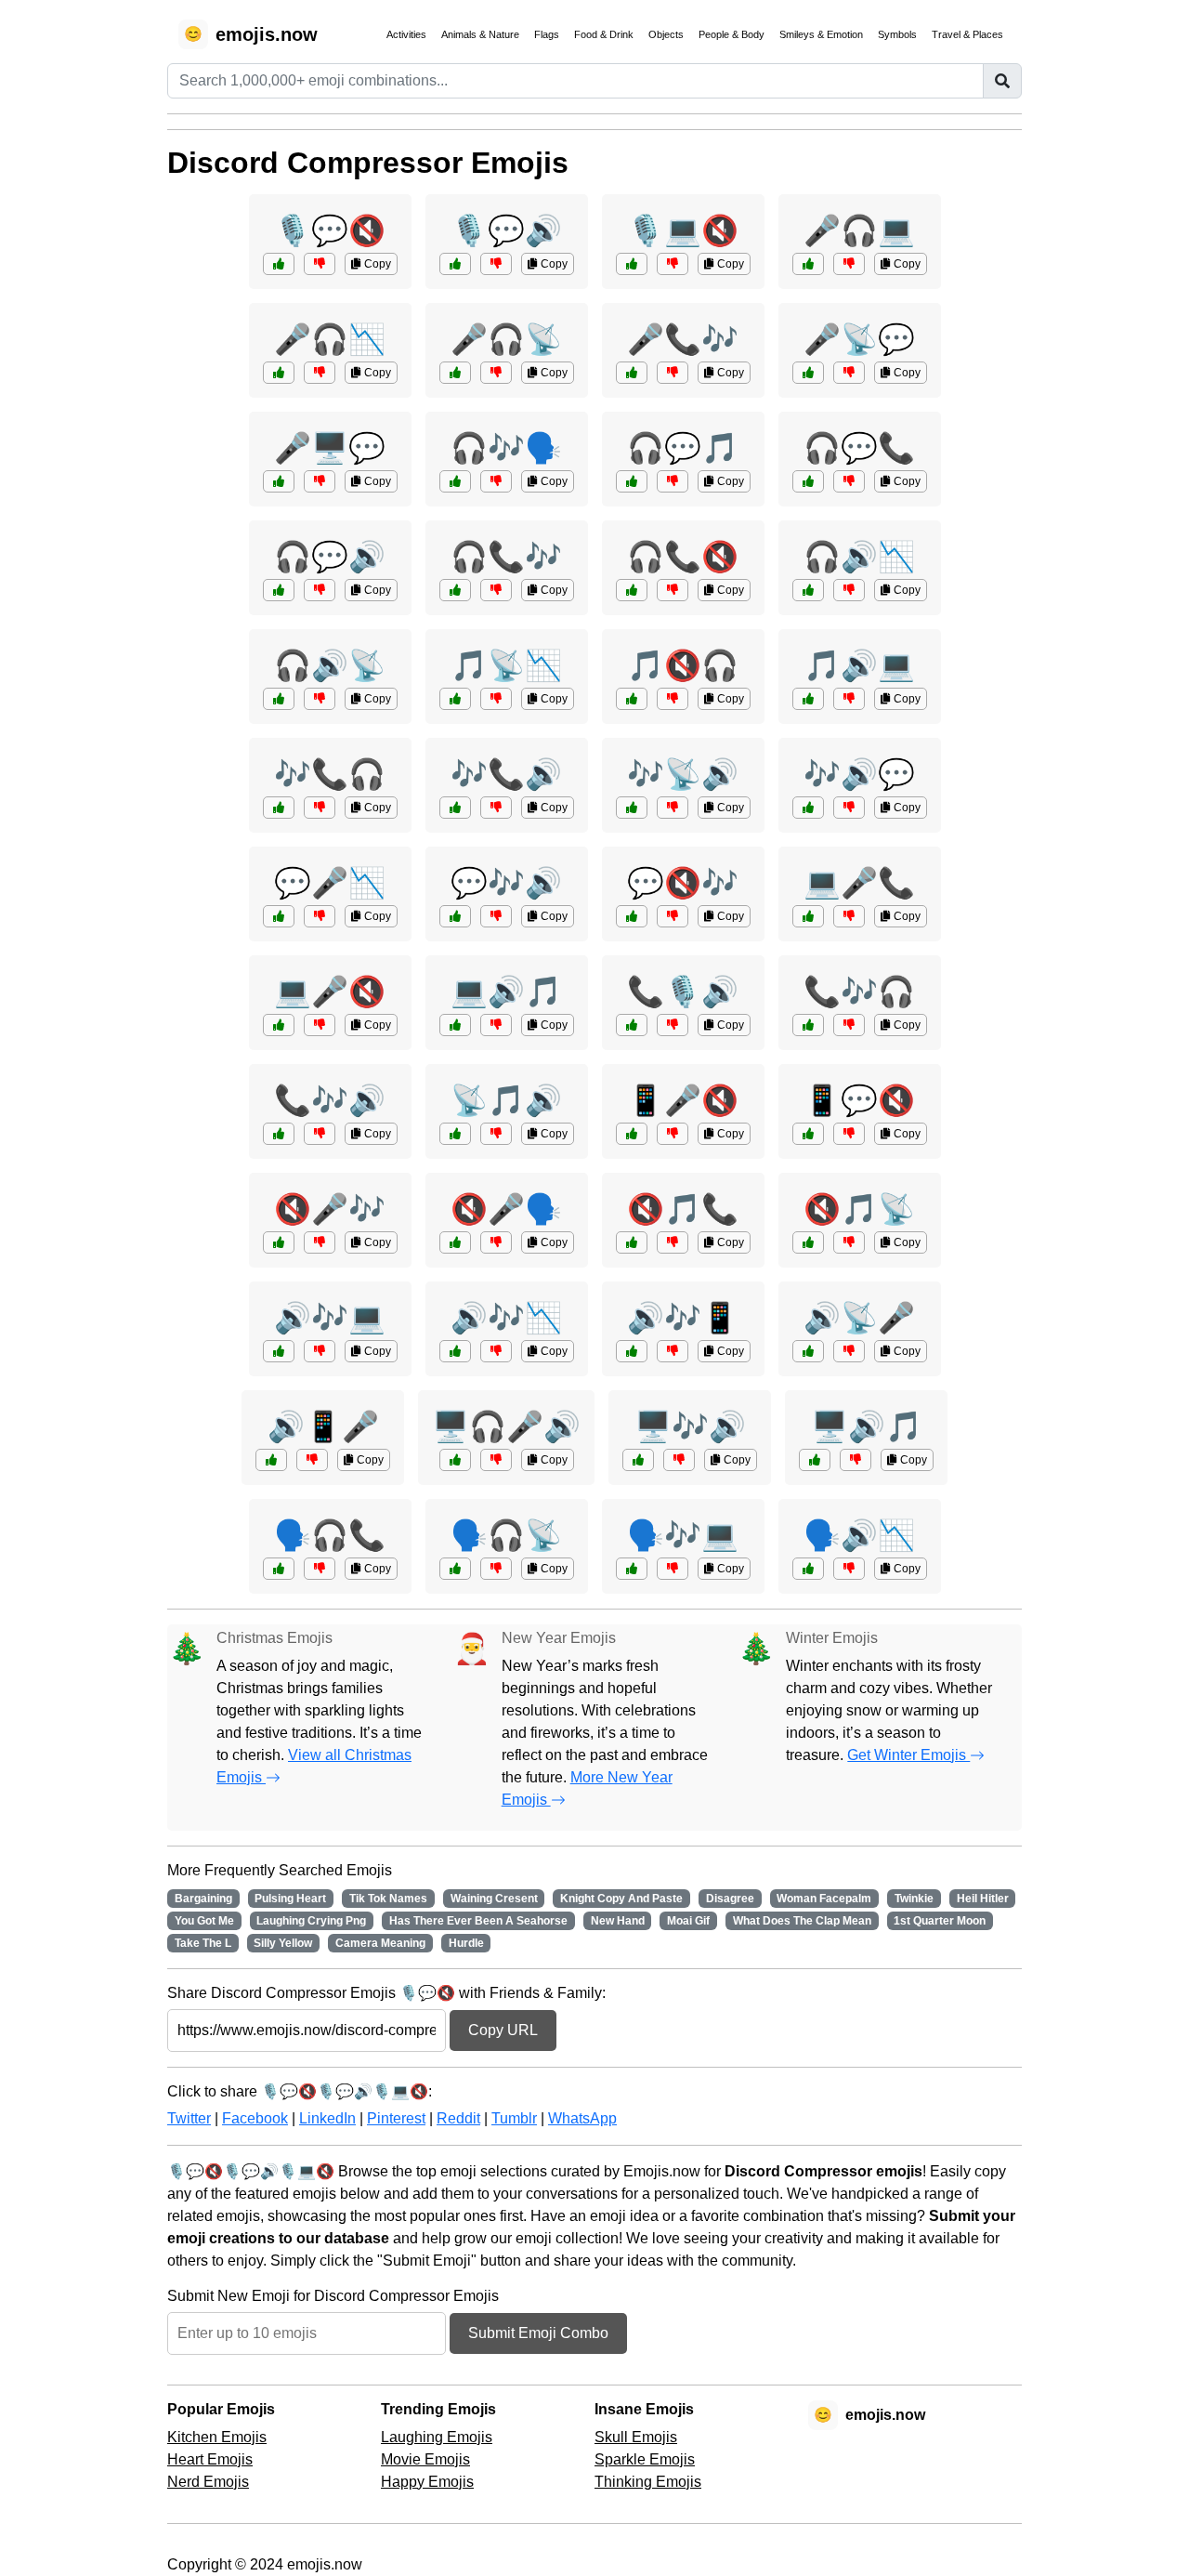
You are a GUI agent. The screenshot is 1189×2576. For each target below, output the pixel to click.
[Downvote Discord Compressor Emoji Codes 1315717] (673, 1242)
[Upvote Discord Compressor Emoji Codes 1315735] (455, 373)
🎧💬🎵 (683, 448)
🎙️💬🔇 (330, 230)
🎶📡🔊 (683, 774)
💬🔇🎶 (683, 883)
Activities (406, 34)
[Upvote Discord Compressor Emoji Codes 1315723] (632, 1569)
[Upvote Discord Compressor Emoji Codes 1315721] (632, 481)
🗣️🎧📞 (330, 1535)
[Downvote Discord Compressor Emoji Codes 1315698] (849, 916)
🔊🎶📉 (506, 1318)
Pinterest (396, 2118)
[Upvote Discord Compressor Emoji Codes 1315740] (279, 590)
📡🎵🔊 (506, 1100)
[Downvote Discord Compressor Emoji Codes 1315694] (849, 808)
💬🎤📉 (330, 883)
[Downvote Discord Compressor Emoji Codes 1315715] (320, 916)
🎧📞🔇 (683, 557)
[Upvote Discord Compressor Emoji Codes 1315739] (632, 373)
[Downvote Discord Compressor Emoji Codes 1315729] (496, 1025)
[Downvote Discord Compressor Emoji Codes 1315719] (673, 1134)
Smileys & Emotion (821, 34)
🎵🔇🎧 (683, 665)
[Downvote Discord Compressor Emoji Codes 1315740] (320, 590)
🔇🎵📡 (859, 1209)
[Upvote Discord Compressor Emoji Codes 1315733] (815, 1460)
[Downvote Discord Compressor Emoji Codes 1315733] (856, 1460)
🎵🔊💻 (859, 665)
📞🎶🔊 (330, 1100)
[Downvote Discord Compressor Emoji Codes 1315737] (320, 808)
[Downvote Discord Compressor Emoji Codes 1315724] (673, 699)
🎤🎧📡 (506, 339)
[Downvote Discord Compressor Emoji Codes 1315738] (849, 1242)
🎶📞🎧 (330, 774)
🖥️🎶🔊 (690, 1426)
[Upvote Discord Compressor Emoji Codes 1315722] (808, 1351)
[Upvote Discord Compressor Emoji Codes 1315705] (279, 1242)
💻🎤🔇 (330, 992)
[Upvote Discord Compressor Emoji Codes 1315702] (808, 699)
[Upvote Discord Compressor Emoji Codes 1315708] (808, 590)
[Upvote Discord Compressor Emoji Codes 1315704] (808, 481)
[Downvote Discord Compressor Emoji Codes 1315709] (496, 916)
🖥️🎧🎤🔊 (506, 1426)
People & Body (732, 34)
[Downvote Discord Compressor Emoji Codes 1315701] (496, 1569)
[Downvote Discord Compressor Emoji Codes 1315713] (849, 1025)
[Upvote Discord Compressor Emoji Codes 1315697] (455, 481)
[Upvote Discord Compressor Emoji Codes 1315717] (632, 1242)
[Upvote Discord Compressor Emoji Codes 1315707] (279, 481)
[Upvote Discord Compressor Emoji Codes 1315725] (279, 373)
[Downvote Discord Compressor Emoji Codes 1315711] (312, 1460)
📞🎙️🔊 (683, 992)
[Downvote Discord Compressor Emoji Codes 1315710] (320, 1569)
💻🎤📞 (859, 883)
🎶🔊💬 (859, 774)
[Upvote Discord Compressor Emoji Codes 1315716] (638, 1460)
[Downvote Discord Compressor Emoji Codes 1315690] (849, 1569)
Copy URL (503, 2030)
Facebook (255, 2118)
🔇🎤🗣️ (506, 1209)
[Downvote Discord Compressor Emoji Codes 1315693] (849, 264)
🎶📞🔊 (506, 774)
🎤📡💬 (859, 339)
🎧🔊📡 (330, 665)
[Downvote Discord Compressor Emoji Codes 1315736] (320, 1025)
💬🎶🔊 (506, 883)
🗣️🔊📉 (859, 1535)
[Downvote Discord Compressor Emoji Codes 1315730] (496, 1242)
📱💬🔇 (859, 1100)
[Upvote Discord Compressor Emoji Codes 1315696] (808, 1134)
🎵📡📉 (506, 665)
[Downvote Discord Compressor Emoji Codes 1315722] (849, 1351)
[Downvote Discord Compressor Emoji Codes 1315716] (679, 1460)
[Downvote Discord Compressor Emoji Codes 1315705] (320, 1242)
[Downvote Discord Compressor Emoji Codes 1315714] (320, 699)
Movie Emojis (425, 2459)
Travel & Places (967, 34)
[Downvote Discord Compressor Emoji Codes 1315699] (496, 1351)
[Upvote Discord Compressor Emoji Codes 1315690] (808, 1569)
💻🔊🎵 (506, 992)
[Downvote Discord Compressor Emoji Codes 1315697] (496, 481)
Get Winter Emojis (908, 1755)
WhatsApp (582, 2118)
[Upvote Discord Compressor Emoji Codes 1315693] (808, 264)
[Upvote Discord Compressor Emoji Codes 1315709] (455, 916)
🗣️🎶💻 (683, 1535)
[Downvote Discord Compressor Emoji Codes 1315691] (496, 699)
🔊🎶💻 (330, 1318)
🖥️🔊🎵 (867, 1426)
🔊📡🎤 (859, 1318)
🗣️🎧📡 (506, 1535)
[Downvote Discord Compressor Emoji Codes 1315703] (320, 1134)
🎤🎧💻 (859, 230)
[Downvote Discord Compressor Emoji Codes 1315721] (673, 481)
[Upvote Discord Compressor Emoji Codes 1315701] (455, 1569)
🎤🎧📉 (330, 339)
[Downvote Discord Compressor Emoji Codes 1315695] (496, 1460)
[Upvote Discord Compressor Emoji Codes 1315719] (632, 1134)
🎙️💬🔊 (506, 230)
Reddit (458, 2118)
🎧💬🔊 (330, 557)
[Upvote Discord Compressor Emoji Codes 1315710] (279, 1569)
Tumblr (514, 2118)
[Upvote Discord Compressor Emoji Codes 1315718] (808, 373)
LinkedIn (327, 2118)
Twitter (189, 2118)
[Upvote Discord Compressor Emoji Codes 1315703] (279, 1134)
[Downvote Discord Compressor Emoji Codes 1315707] (320, 481)
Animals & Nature (480, 34)
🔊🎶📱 (683, 1318)
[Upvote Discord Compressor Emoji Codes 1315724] (632, 699)
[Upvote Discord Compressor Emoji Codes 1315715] (279, 916)
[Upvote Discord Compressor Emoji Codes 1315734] (279, 1351)
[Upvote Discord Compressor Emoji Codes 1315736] (279, 1025)
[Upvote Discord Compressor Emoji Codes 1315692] (632, 1025)
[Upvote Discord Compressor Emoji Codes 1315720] (455, 808)
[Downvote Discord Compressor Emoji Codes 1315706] (496, 1134)
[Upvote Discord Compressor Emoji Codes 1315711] (271, 1460)
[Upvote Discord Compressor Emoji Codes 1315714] (279, 699)
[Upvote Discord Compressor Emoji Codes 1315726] (632, 1351)
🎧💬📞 (859, 448)
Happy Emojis (427, 2482)
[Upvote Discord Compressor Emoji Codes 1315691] (455, 699)
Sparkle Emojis (645, 2459)
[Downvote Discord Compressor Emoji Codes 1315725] (320, 373)
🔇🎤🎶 (330, 1209)
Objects (666, 34)
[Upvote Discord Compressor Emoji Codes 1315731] (632, 808)
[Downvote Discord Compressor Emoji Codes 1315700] (320, 264)
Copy (376, 264)
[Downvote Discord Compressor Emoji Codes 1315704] (849, 481)
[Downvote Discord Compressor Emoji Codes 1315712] (673, 264)
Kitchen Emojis (217, 2437)
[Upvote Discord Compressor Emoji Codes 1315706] (455, 1134)
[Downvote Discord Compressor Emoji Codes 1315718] (849, 373)
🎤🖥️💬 (330, 448)
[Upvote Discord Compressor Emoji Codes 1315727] (455, 264)
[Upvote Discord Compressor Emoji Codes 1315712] (632, 264)
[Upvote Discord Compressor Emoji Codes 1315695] (455, 1460)
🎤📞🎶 (683, 339)
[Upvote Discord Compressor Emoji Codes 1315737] (279, 808)
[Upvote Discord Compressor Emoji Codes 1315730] (455, 1242)
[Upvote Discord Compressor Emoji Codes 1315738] (808, 1242)
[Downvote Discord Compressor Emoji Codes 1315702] (849, 699)
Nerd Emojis (208, 2482)
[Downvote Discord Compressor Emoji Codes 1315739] (673, 373)
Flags (547, 34)
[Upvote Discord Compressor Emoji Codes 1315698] (808, 916)
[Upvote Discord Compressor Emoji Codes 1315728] (455, 590)
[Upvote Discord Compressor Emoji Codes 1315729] (455, 1025)
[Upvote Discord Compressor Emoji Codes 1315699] (455, 1351)
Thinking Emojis (648, 2482)
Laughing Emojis (437, 2437)
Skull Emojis (636, 2437)
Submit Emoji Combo (538, 2333)
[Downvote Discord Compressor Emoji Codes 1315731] (673, 808)
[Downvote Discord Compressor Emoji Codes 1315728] (496, 590)
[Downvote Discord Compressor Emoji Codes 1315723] (673, 1569)
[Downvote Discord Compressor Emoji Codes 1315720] (496, 808)
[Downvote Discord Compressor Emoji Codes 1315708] (849, 590)
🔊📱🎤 (323, 1426)
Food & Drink (604, 34)
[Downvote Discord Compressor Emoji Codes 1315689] (673, 916)
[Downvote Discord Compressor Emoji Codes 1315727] (496, 264)
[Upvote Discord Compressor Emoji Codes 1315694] (808, 808)
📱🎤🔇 (683, 1100)
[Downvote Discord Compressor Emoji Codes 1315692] (673, 1025)
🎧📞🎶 (506, 557)
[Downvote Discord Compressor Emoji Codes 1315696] (849, 1134)
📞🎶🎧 (859, 992)
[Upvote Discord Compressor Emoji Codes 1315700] (279, 264)
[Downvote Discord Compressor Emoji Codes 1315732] (673, 590)
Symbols (897, 34)
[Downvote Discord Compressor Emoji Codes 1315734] (320, 1351)
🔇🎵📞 (683, 1209)
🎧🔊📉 (859, 557)
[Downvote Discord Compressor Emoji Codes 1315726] (673, 1351)
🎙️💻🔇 (683, 230)
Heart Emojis (210, 2459)
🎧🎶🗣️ (506, 448)
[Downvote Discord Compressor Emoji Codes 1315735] (496, 373)
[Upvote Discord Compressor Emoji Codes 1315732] (632, 590)
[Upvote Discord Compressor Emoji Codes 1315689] (632, 916)
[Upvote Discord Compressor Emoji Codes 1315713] (808, 1025)
